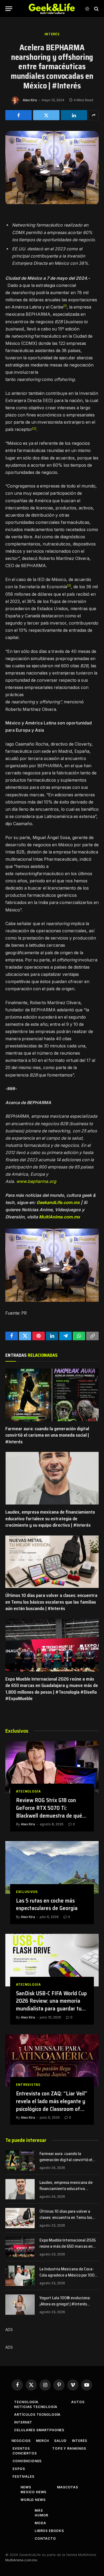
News (26, 2487)
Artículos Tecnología (37, 2415)
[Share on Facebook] (19, 115)
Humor (41, 2515)
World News (33, 2500)
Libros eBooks (49, 2531)
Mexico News (33, 2492)
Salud (60, 2441)
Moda (40, 2523)
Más (39, 2510)
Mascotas (68, 2487)
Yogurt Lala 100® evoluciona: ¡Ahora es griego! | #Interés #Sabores (65, 2304)
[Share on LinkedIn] (74, 115)
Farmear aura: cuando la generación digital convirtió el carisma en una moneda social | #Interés (47, 1435)
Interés (52, 34)
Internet (23, 2422)
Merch (42, 2441)
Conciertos (25, 2453)
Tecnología (26, 2402)
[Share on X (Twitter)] (46, 115)
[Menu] (9, 9)
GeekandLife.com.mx (58, 1203)
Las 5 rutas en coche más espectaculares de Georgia (47, 1904)
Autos (78, 2402)
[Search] (96, 9)
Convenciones (27, 2461)
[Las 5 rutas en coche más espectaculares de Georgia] (52, 1867)
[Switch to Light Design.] (87, 9)
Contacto (45, 2538)
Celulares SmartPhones (39, 2430)
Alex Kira (30, 100)
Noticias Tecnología (36, 2407)
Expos (19, 2469)
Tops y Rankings (69, 2448)
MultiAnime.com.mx (59, 1217)
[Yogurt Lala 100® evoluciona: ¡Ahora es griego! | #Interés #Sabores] (20, 2305)
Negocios (21, 2441)
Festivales (23, 2476)
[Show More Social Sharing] (94, 115)
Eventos (21, 2448)
